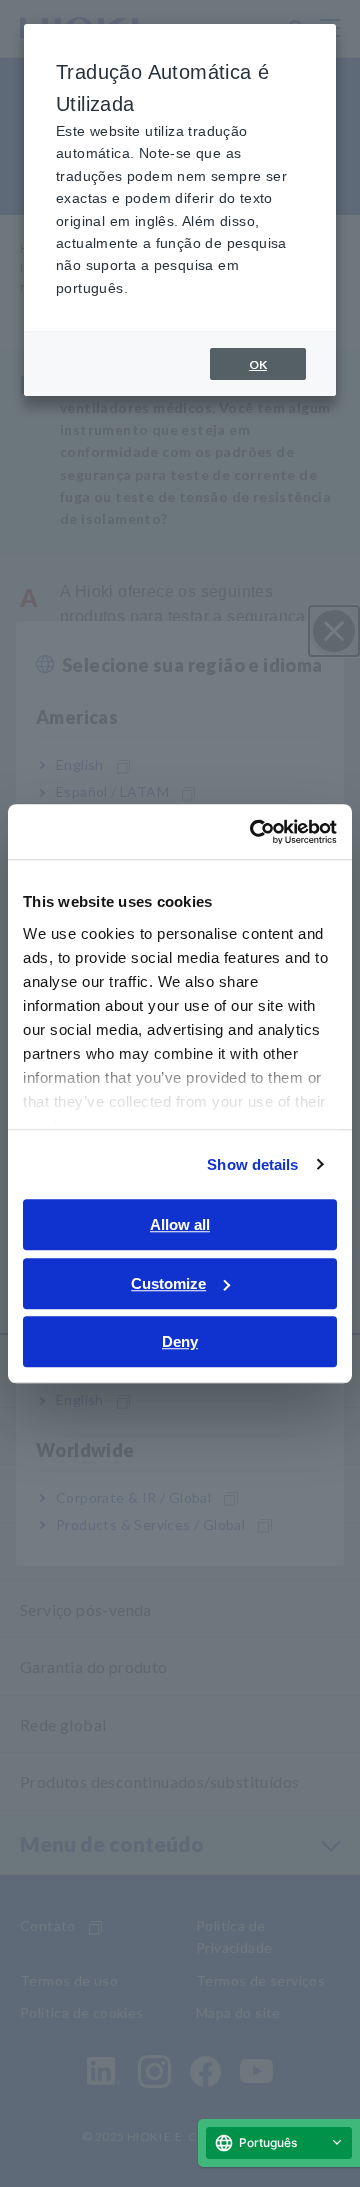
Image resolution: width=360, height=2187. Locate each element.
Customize (168, 1283)
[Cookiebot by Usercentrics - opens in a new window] (254, 832)
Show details (252, 1164)
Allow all (180, 1224)
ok (258, 364)
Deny (180, 1341)
